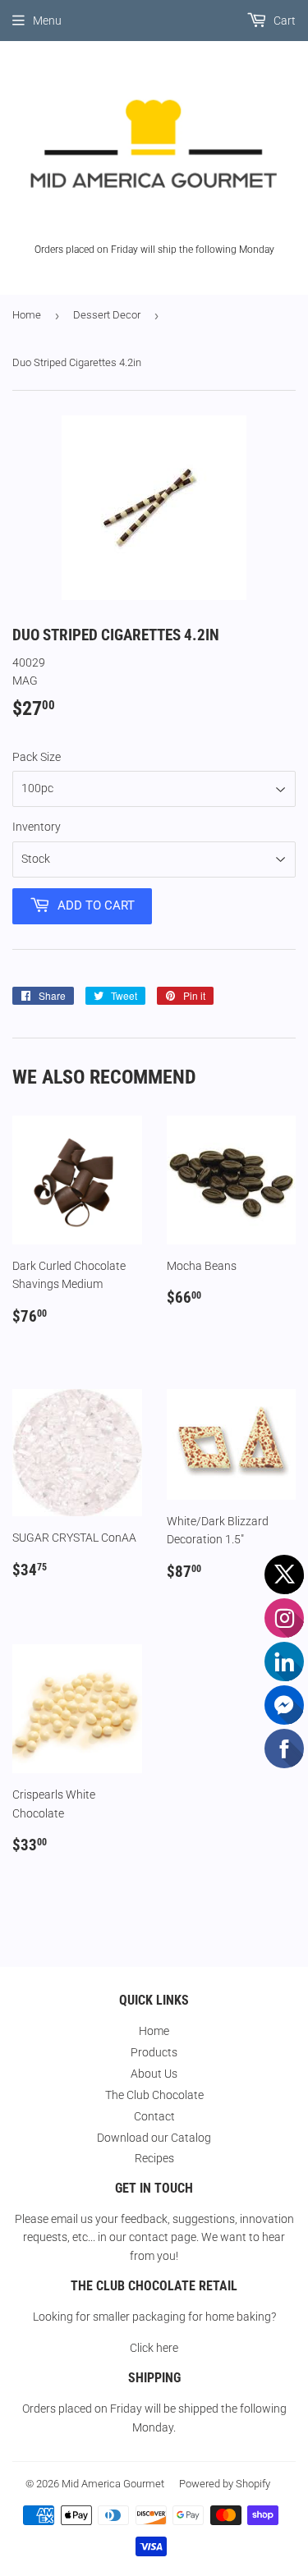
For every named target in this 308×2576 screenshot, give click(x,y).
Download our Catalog (154, 2138)
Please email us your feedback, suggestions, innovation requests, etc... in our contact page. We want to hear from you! (154, 2237)
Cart (283, 21)
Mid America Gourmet (113, 2484)
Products (154, 2052)
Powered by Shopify (225, 2484)
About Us (154, 2074)
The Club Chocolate (154, 2095)
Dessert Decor (107, 315)
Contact (154, 2116)
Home (27, 315)
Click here (154, 2348)
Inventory (37, 827)
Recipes (154, 2158)
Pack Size (37, 757)
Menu (47, 21)
